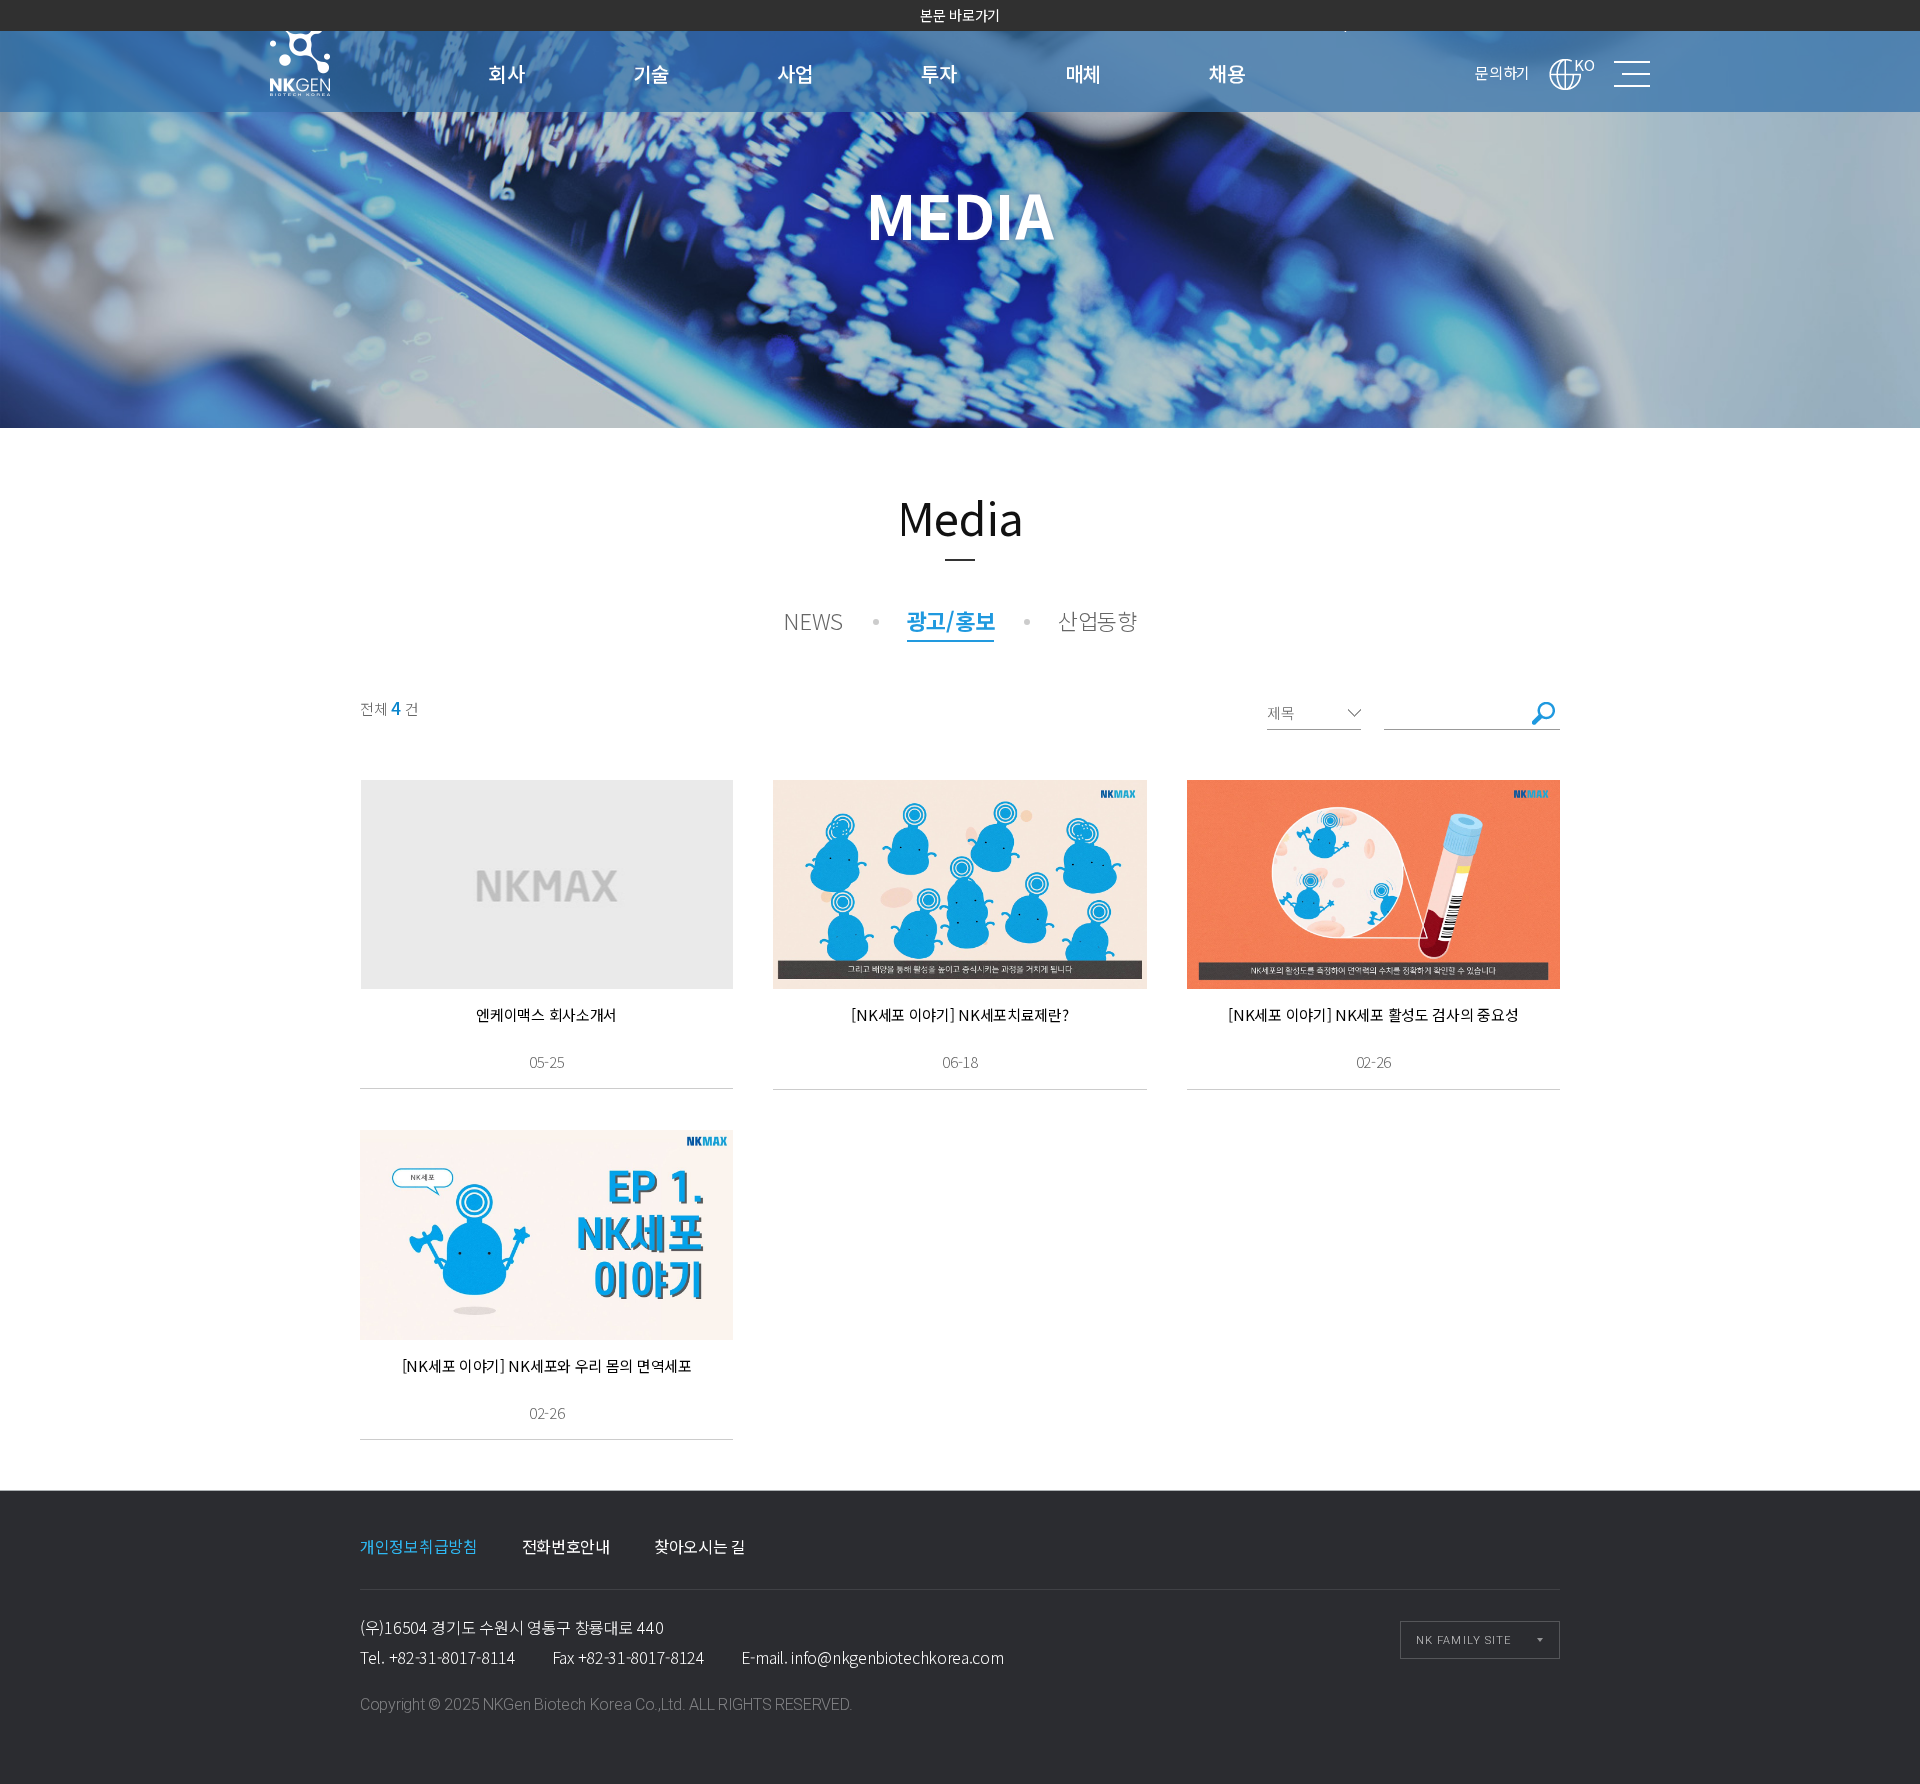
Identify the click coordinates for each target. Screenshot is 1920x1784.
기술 (650, 73)
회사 (506, 73)
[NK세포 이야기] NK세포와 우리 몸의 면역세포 (547, 1365)
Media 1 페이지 (326, 56)
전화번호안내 (566, 1546)
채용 (1226, 73)
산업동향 (1097, 620)
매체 (1082, 73)
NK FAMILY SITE (1463, 1640)
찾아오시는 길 (700, 1546)
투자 (938, 73)
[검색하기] (1544, 713)
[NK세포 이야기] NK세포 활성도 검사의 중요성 (1373, 1014)
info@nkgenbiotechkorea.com (897, 1657)
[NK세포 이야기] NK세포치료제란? (959, 1014)
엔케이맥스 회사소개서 (546, 1014)
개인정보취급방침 (419, 1546)
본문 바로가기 (960, 15)
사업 (794, 73)
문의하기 (1502, 72)
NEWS (813, 620)
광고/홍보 (951, 620)
